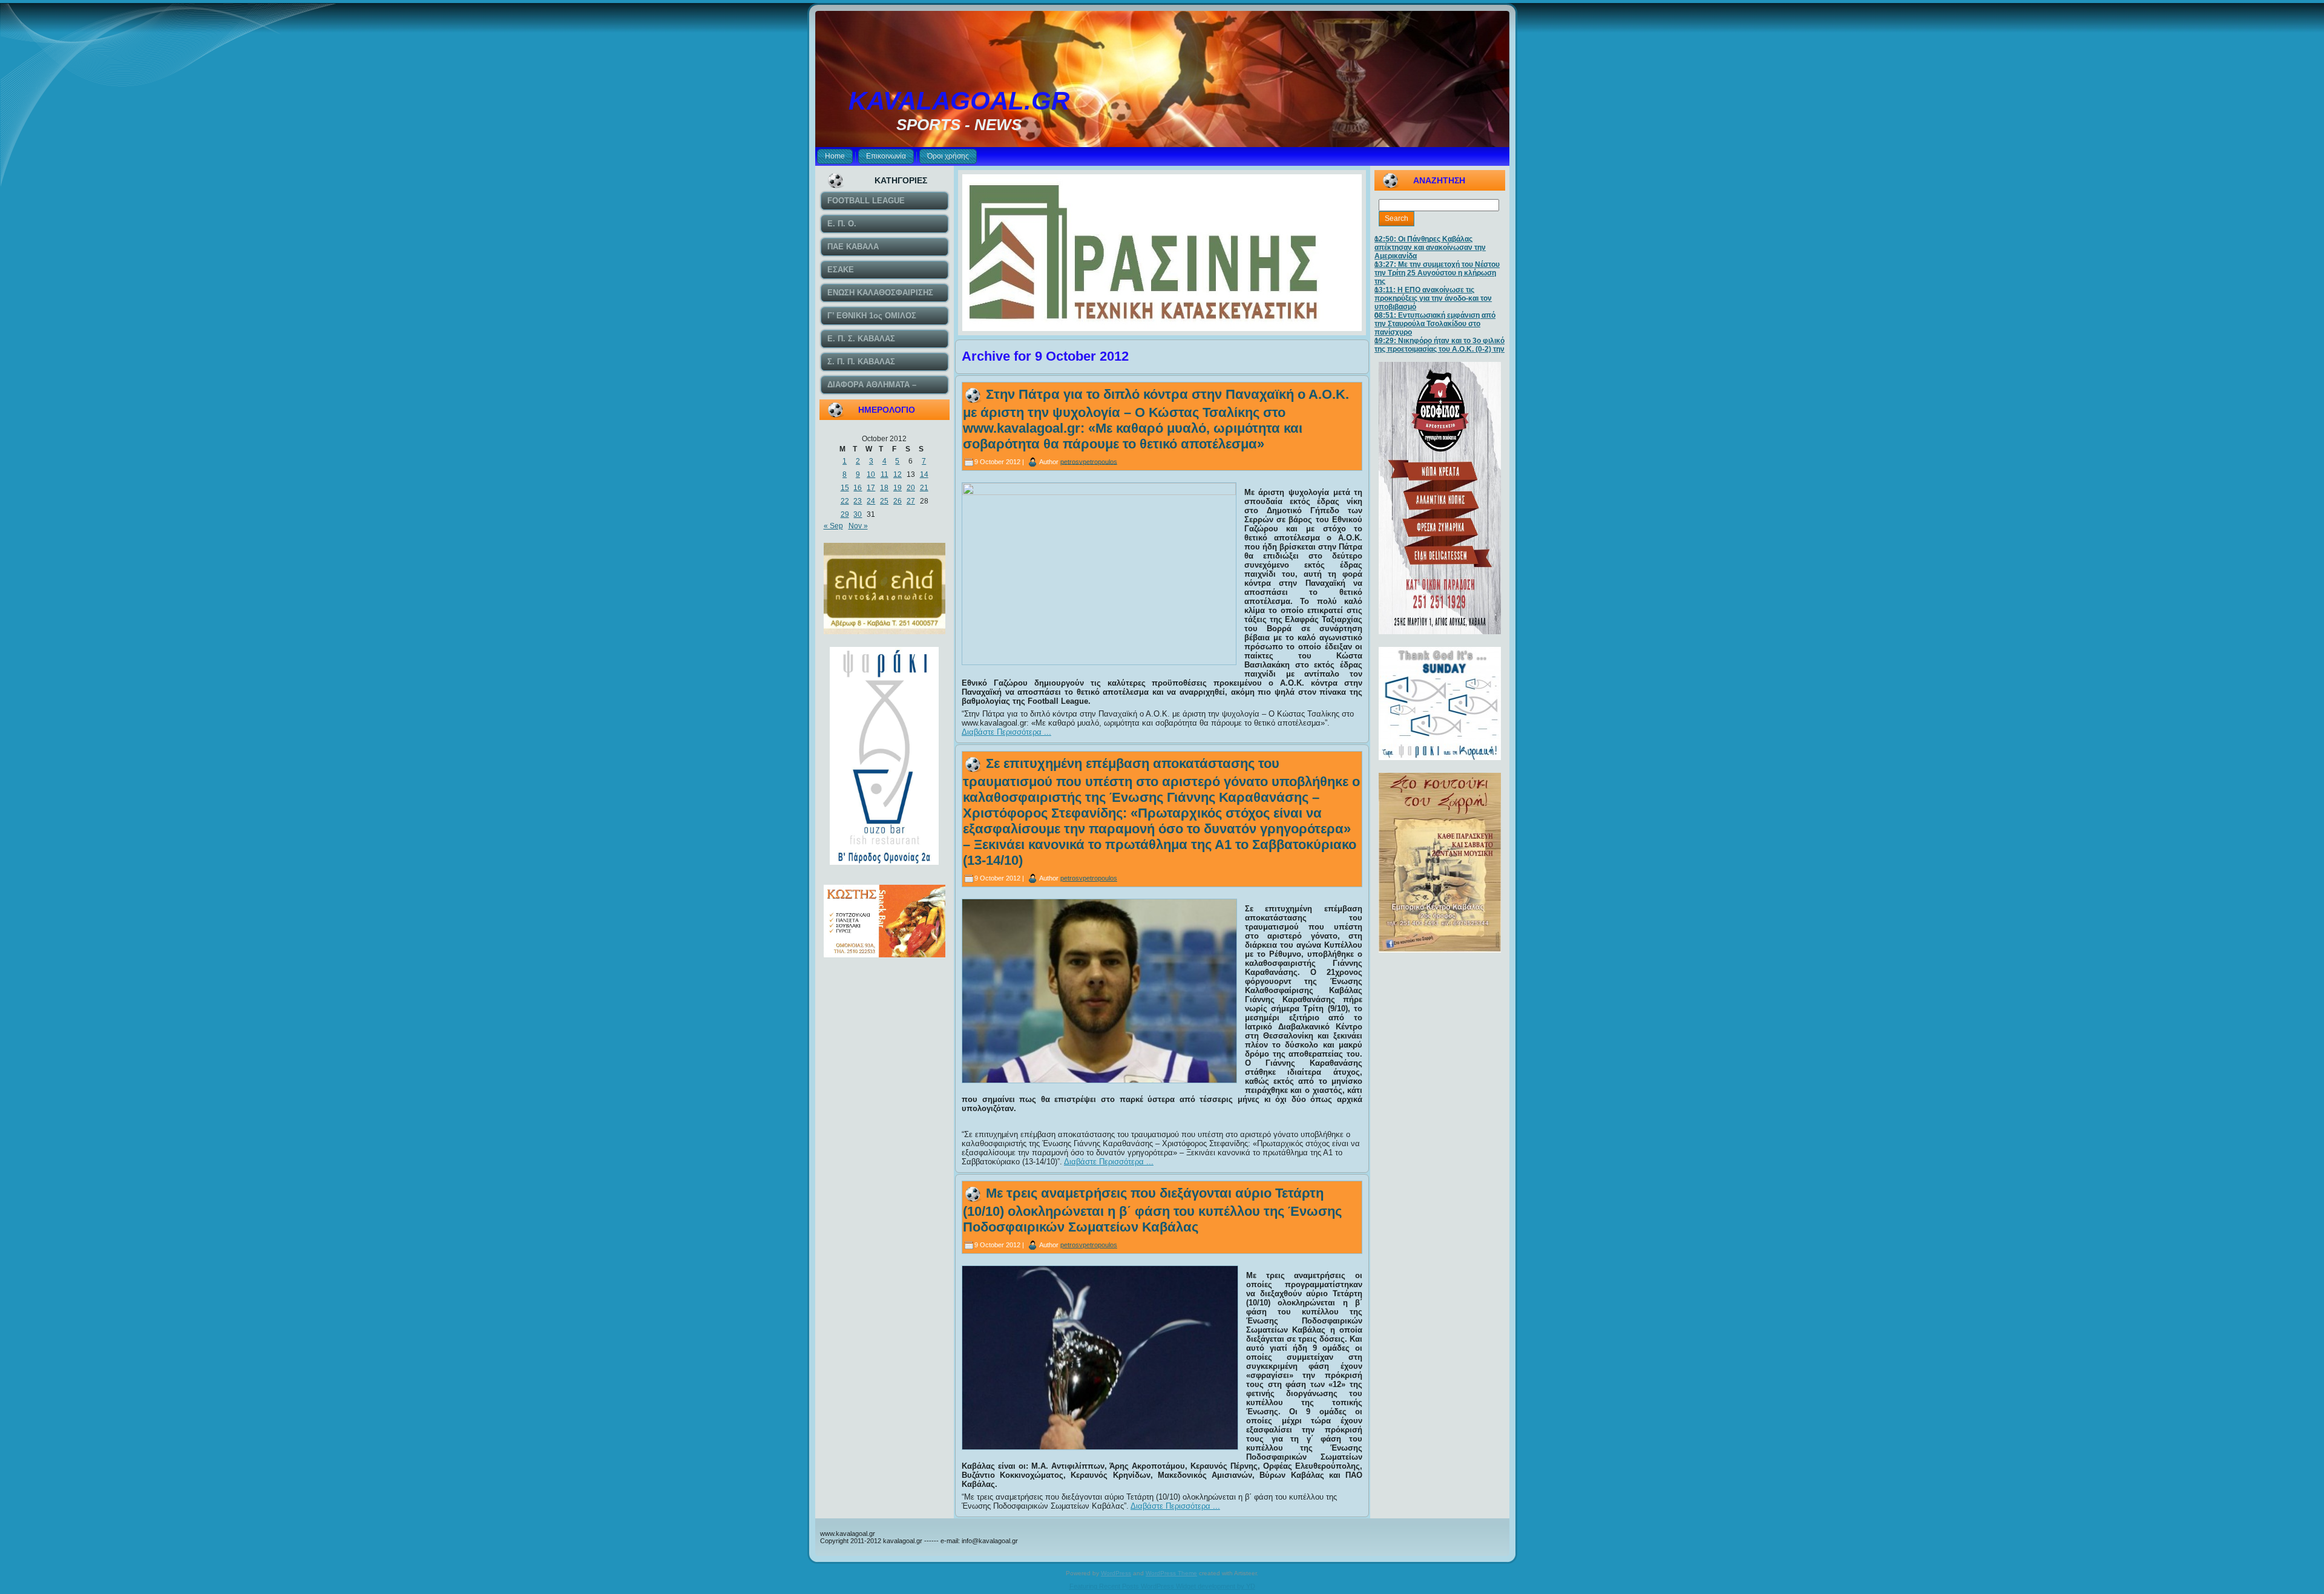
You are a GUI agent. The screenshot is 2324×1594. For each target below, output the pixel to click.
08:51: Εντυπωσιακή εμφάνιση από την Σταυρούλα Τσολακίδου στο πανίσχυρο (1435, 324)
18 (884, 488)
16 (858, 488)
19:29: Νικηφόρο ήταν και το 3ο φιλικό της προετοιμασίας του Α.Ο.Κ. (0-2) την (1439, 345)
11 (885, 474)
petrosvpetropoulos (1089, 461)
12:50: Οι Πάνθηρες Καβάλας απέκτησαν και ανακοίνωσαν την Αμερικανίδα (1430, 248)
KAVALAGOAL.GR (959, 101)
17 (871, 488)
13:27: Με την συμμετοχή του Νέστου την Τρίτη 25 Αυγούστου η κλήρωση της (1437, 273)
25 (884, 501)
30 (858, 514)
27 (911, 501)
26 (898, 501)
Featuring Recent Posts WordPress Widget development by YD (1162, 1586)
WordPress (1116, 1573)
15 (845, 488)
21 (924, 488)
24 (871, 501)
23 (858, 501)
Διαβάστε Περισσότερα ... (1006, 732)
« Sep (833, 526)
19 (898, 488)
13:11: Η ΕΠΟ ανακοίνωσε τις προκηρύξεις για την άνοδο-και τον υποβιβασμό (1433, 298)
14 (924, 474)
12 (898, 474)
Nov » (858, 526)
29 (845, 514)
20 (911, 488)
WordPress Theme (1171, 1573)
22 (845, 501)
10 (871, 474)
